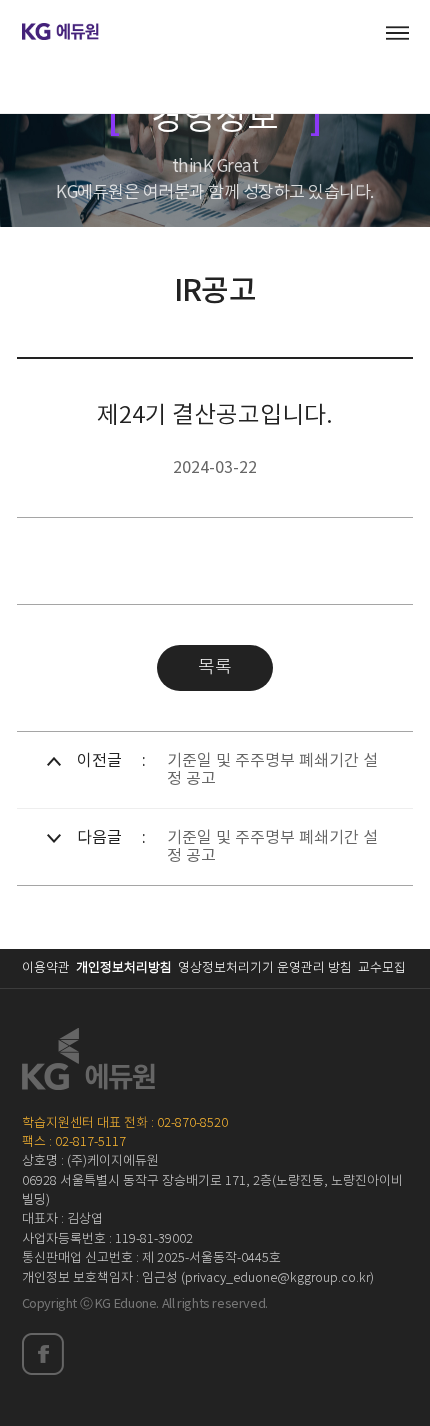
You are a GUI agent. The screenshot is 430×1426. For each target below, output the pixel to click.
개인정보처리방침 (124, 968)
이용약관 (46, 968)
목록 (215, 668)
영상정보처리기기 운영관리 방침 (265, 968)
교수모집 (382, 968)
